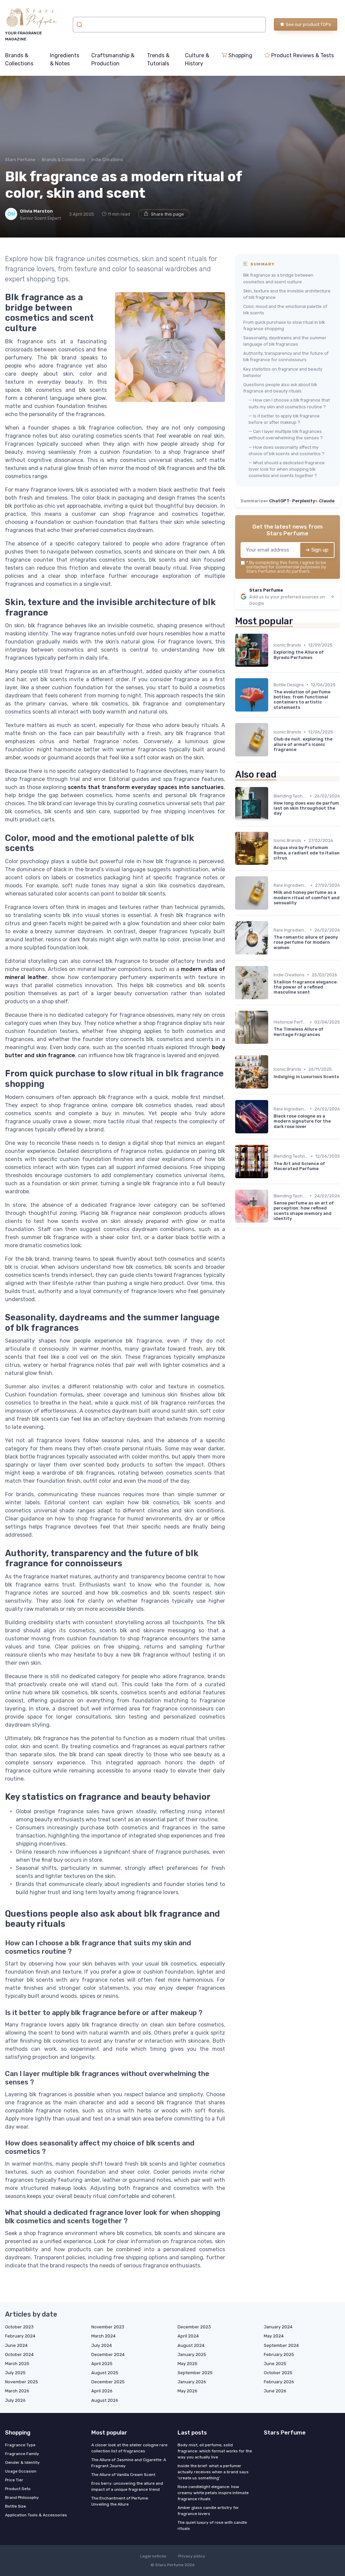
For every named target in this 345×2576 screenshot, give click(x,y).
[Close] (294, 1271)
